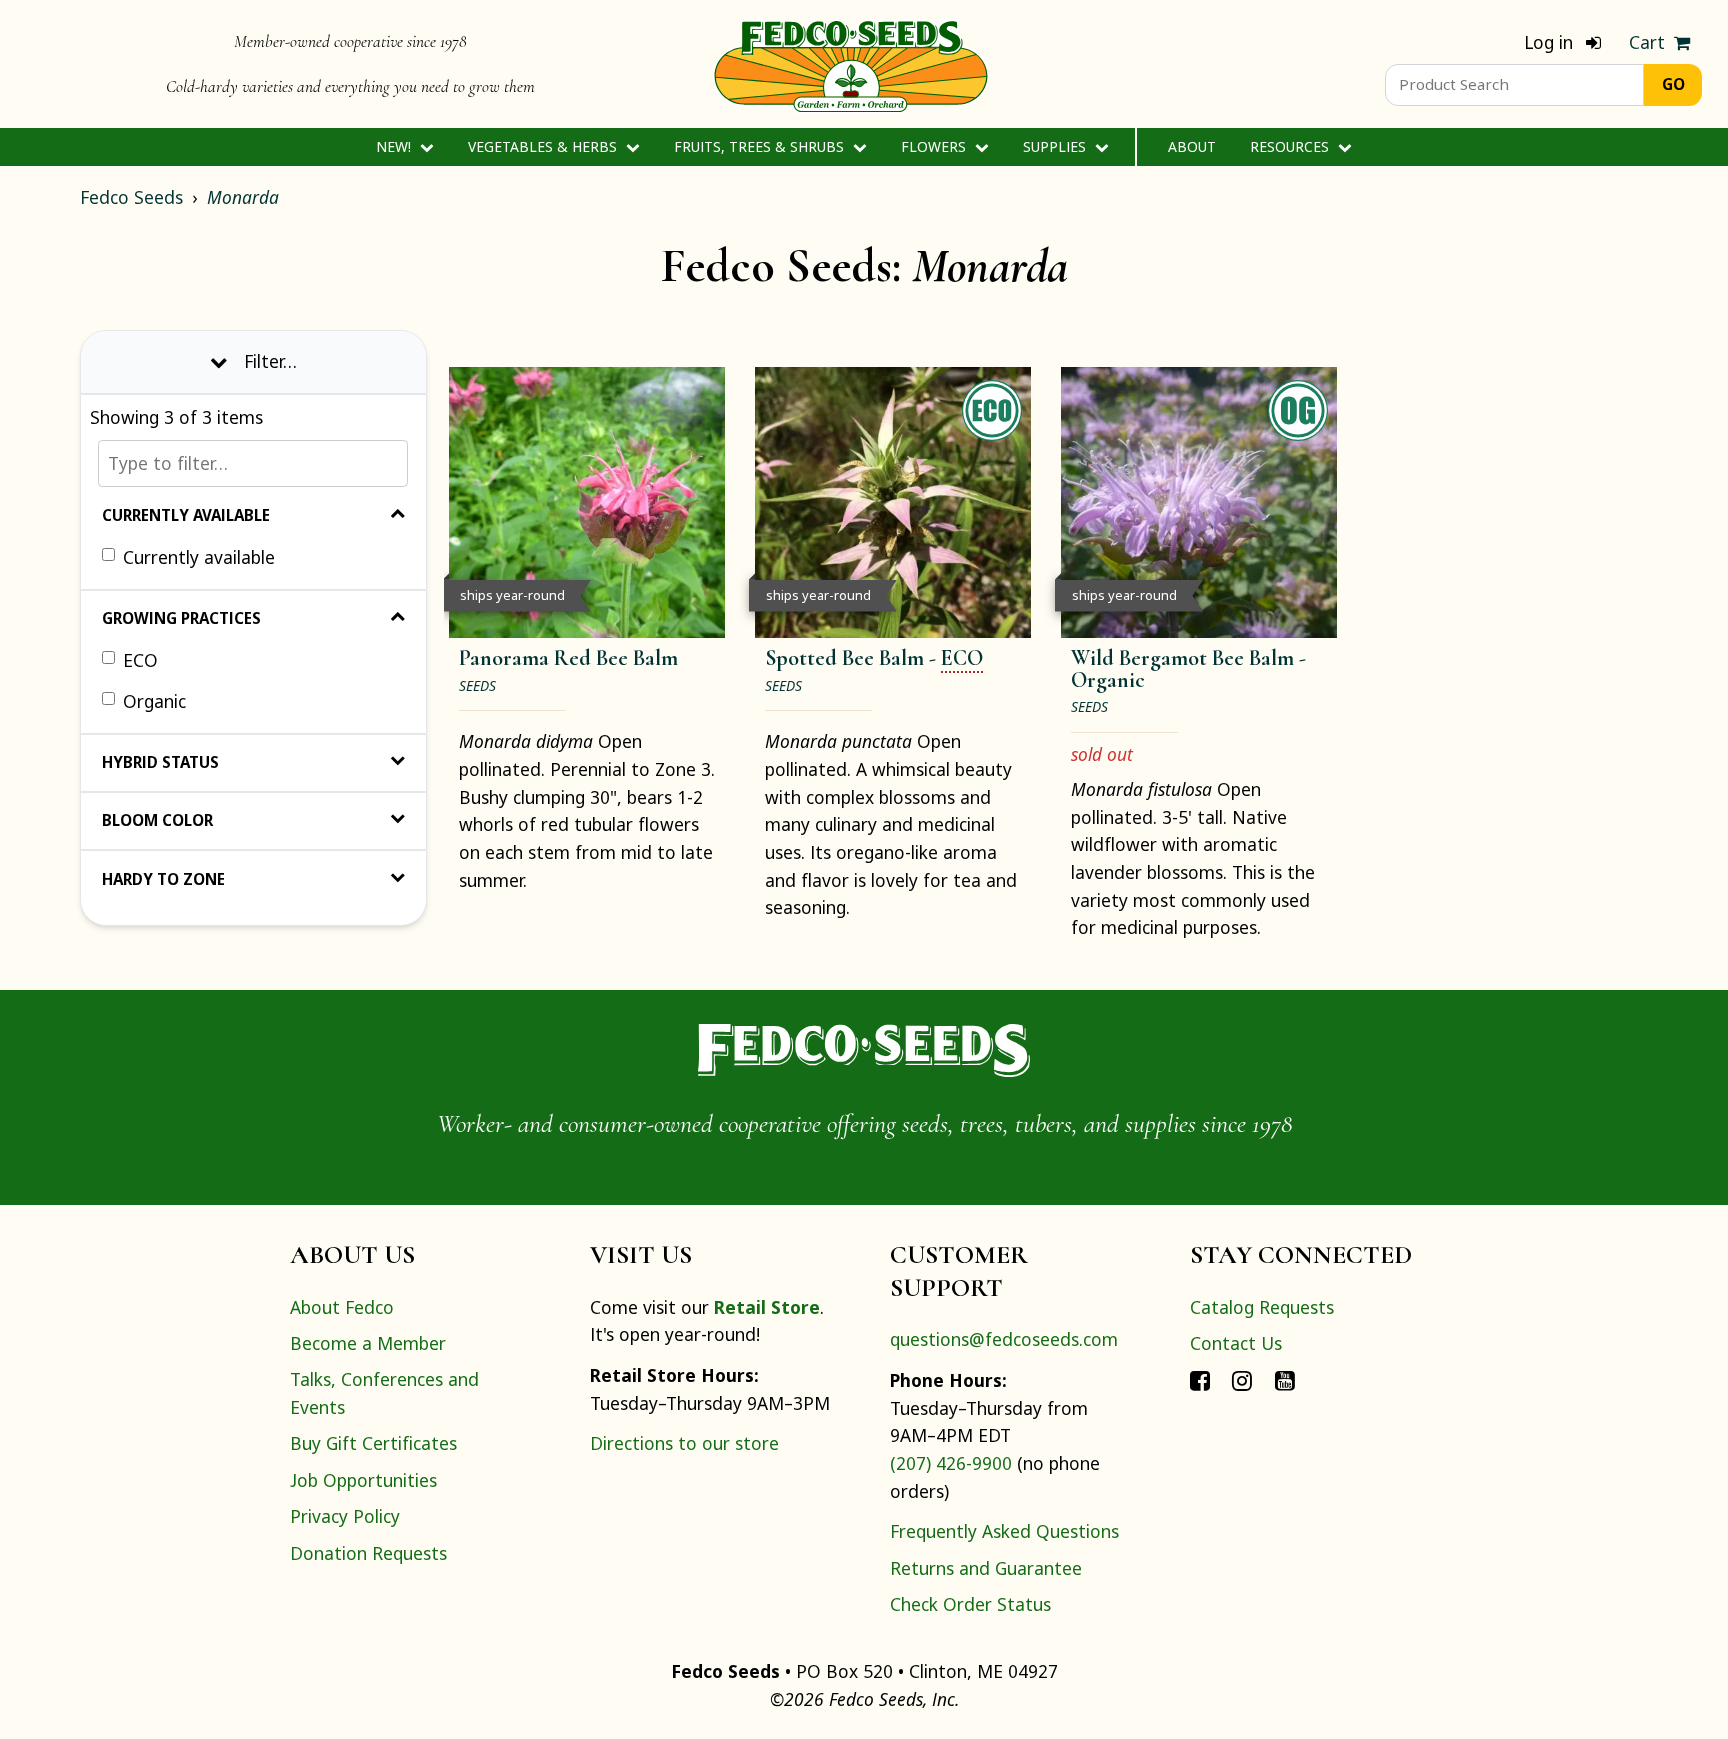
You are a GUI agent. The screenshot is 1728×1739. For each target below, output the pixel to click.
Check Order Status (970, 1604)
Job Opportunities (363, 1480)
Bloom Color (157, 820)
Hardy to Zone (163, 879)
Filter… (270, 361)
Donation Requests (368, 1553)
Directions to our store (684, 1443)
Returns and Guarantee (986, 1568)
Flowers (935, 146)
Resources (1291, 146)
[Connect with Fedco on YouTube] (1285, 1379)
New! (395, 146)
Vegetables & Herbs (544, 146)
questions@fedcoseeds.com (1004, 1339)
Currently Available (186, 515)
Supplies (1056, 146)
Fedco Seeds (131, 197)
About (1192, 146)
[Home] (851, 64)
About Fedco (342, 1307)
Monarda (243, 197)
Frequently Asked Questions (1004, 1531)
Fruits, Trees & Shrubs (761, 146)
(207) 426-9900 (951, 1463)
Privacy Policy (345, 1516)
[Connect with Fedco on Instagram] (1242, 1379)
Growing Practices (181, 618)
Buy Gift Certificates (373, 1443)
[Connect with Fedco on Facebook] (1200, 1379)
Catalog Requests (1262, 1307)
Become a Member (368, 1343)
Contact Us (1236, 1343)
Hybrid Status (160, 762)
